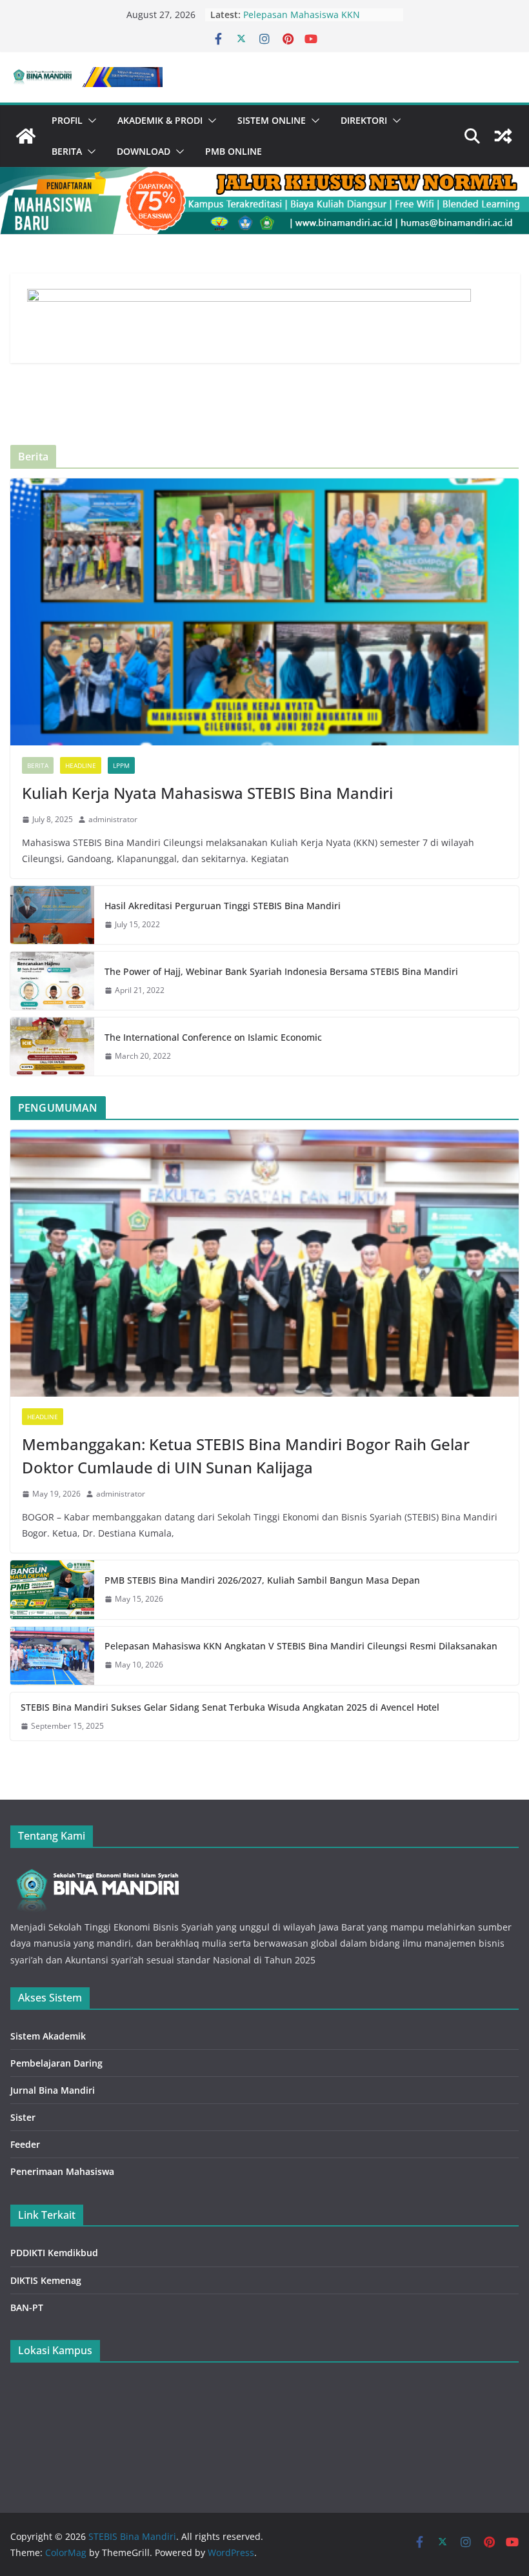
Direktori (364, 120)
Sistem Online (272, 120)
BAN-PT (27, 2307)
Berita (67, 151)
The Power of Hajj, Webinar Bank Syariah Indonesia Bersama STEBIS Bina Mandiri (281, 971)
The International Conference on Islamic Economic (213, 1037)
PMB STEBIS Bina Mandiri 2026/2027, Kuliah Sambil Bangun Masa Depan (262, 1580)
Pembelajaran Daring (56, 2063)
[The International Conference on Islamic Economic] (52, 1047)
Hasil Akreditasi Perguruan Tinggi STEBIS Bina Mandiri (223, 906)
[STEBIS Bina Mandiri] (26, 136)
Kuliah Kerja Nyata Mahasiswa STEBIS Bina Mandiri (207, 793)
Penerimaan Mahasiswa (62, 2171)
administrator (113, 819)
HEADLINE (81, 765)
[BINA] (96, 1869)
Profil (67, 120)
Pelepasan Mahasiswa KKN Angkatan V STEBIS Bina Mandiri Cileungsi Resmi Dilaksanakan (301, 1646)
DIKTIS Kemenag (46, 2280)
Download (144, 151)
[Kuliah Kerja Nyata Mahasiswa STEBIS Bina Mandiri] (264, 612)
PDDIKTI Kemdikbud (54, 2253)
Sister (23, 2117)
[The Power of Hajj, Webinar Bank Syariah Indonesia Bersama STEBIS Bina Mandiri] (52, 981)
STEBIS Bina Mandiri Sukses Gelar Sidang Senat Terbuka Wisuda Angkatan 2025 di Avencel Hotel (230, 1707)
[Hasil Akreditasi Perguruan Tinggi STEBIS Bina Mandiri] (52, 915)
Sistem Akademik (48, 2036)
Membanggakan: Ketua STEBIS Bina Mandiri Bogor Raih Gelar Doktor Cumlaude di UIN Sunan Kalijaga (246, 1456)
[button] (90, 121)
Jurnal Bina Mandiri (53, 2090)
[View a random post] (503, 136)
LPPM (121, 765)
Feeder (25, 2144)
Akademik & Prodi (160, 120)
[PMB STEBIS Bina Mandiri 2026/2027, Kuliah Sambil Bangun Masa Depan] (52, 1589)
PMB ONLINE (234, 151)
